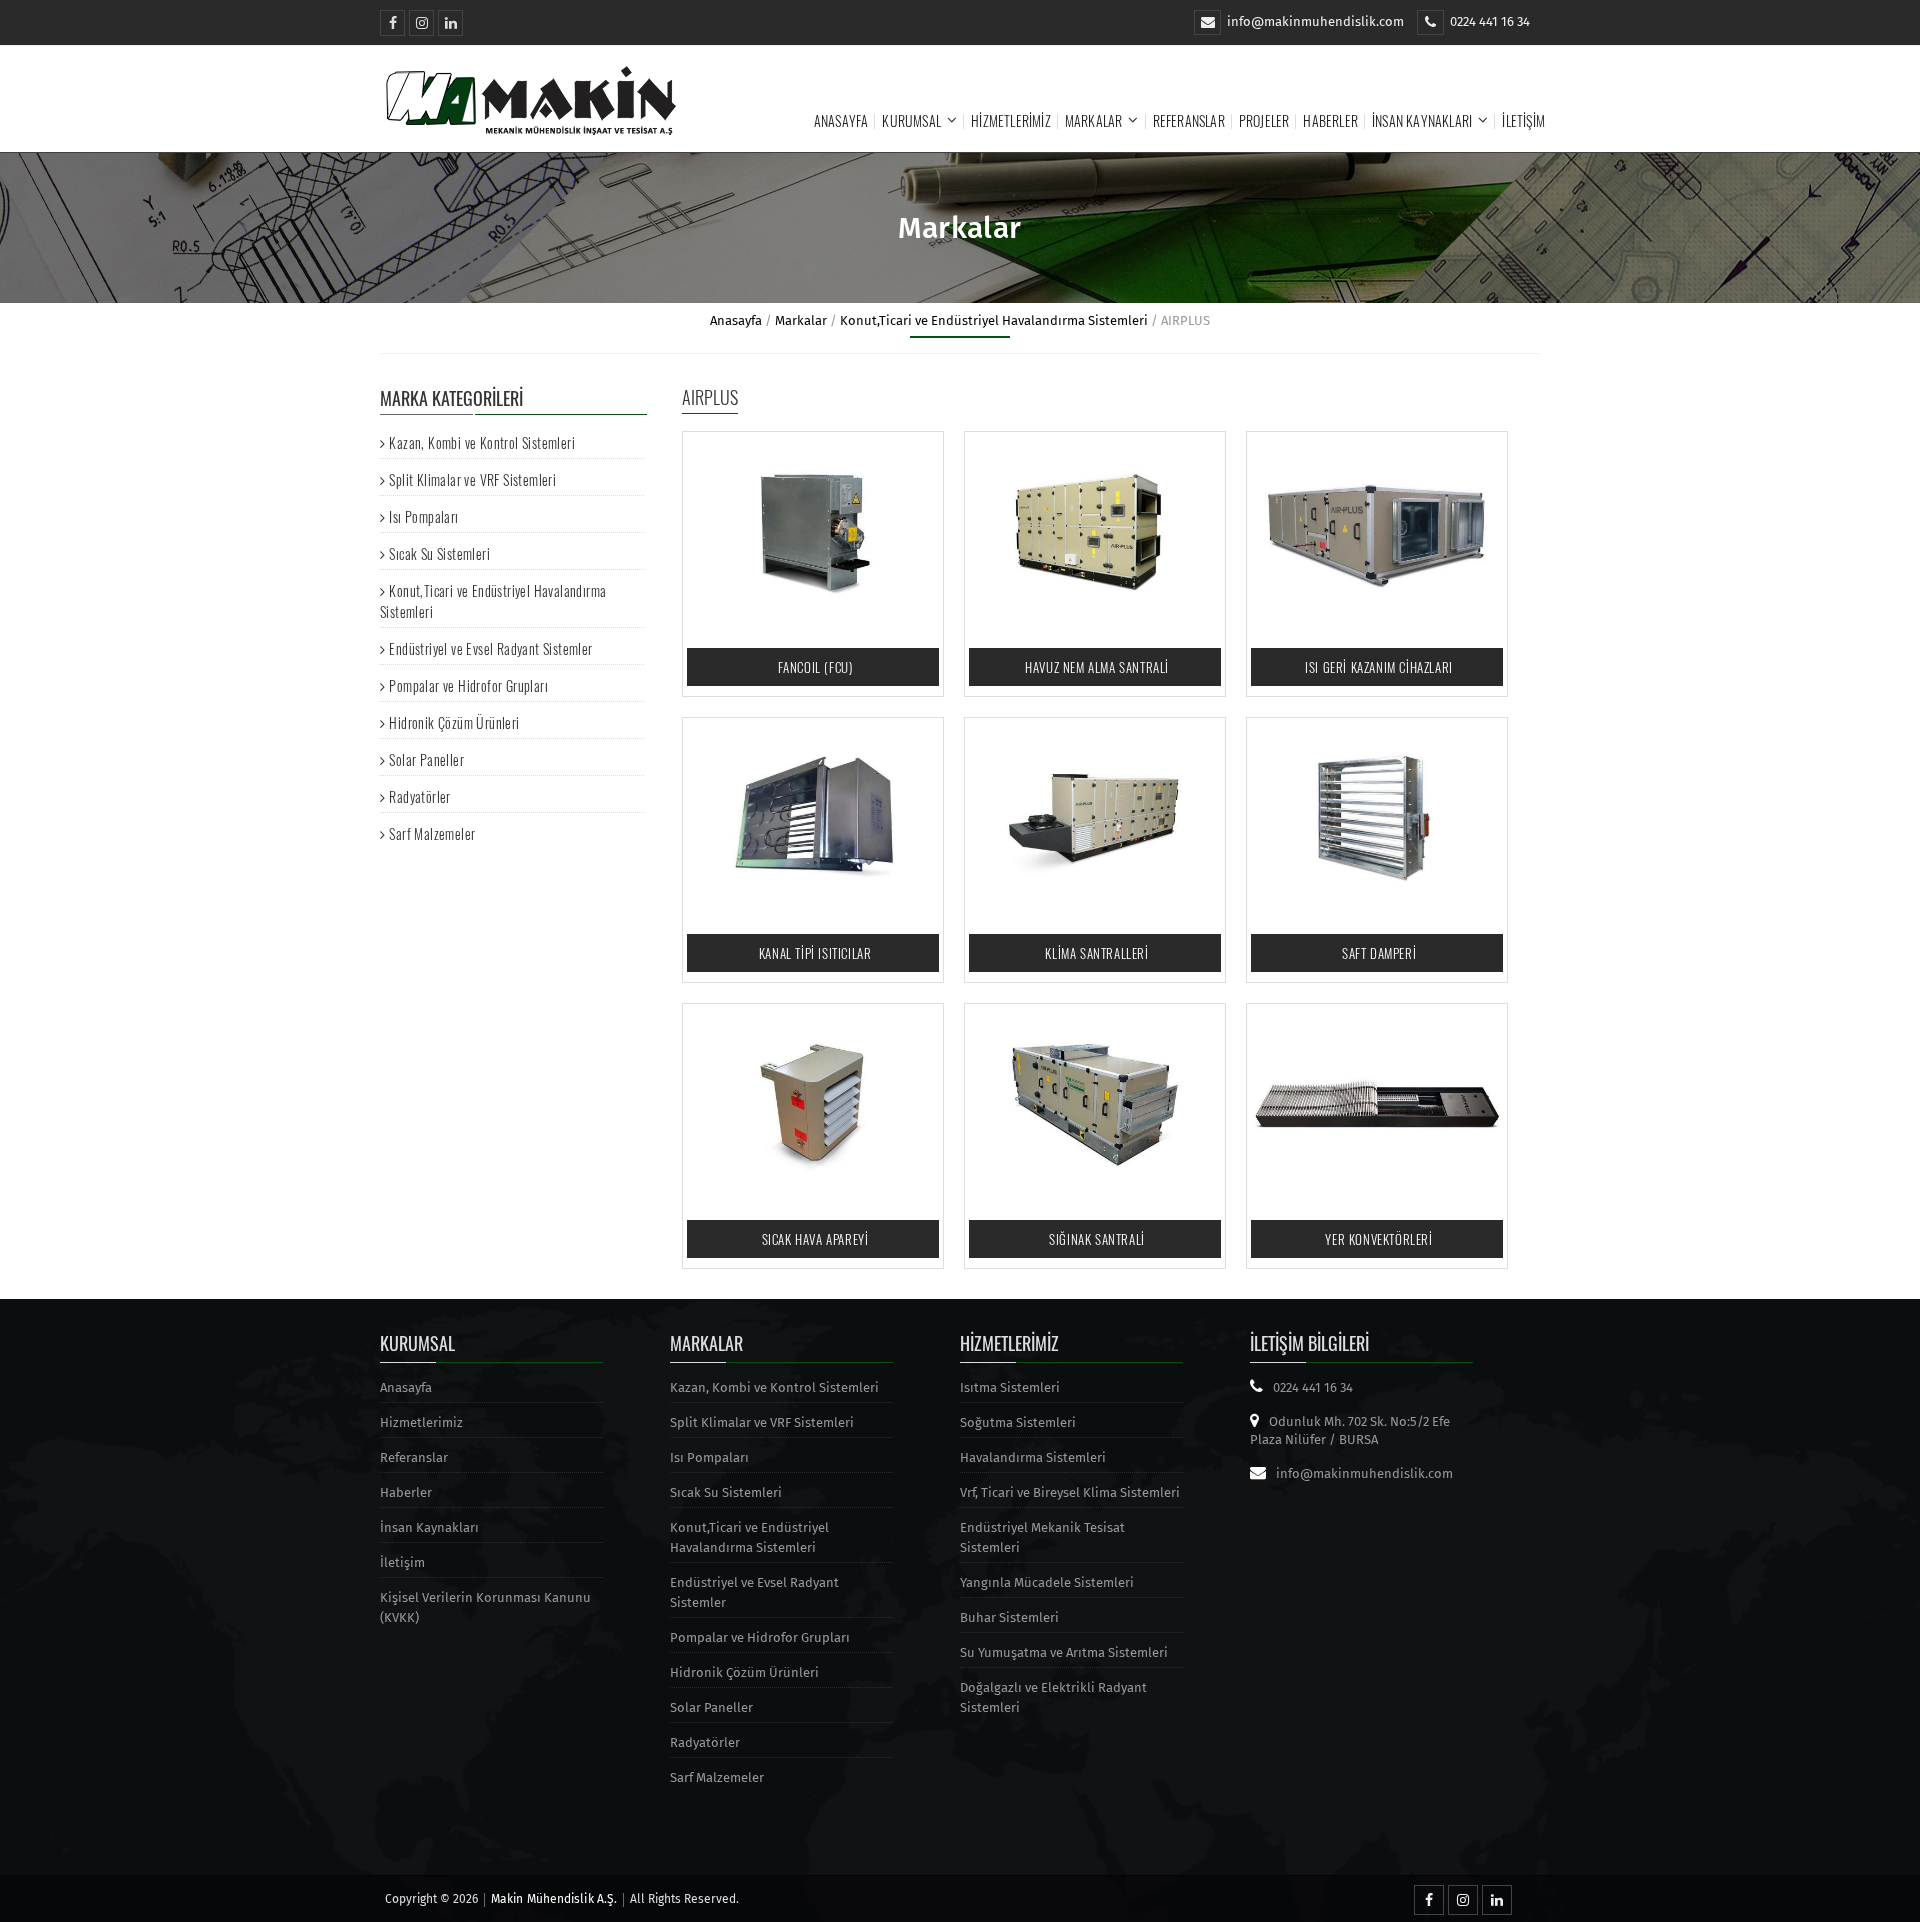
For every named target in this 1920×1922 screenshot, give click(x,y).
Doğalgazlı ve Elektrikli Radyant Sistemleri (1053, 1697)
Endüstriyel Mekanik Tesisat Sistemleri (1042, 1537)
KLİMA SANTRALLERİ (1096, 953)
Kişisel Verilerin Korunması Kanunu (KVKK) (485, 1607)
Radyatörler (419, 796)
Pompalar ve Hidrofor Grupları (468, 685)
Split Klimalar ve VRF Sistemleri (472, 479)
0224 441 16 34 (1490, 21)
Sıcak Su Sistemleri (439, 553)
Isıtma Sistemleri (1010, 1387)
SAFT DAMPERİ (1379, 953)
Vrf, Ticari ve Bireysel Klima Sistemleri (1070, 1492)
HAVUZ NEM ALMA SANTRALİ (1097, 667)
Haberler (1330, 120)
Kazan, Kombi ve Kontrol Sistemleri (482, 442)
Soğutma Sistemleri (1018, 1422)
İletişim (1523, 120)
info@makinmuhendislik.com (1315, 21)
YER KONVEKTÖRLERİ (1378, 1239)
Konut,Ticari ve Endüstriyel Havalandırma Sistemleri (994, 320)
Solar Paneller (426, 759)
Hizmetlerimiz (1011, 120)
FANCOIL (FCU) (815, 667)
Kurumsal (911, 120)
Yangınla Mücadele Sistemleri (1047, 1582)
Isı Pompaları (423, 516)
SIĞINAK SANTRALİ (1097, 1239)
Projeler (1264, 120)
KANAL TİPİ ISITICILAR (815, 953)
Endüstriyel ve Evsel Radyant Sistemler (490, 648)
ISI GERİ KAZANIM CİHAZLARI (1379, 667)
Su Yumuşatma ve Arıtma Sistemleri (1064, 1652)
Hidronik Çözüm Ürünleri (454, 722)
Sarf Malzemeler (432, 833)
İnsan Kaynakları (1422, 120)
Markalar (1094, 120)
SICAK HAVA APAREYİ (815, 1239)
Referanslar (1189, 120)
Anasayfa (841, 120)
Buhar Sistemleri (1009, 1617)
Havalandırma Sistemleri (1033, 1457)
